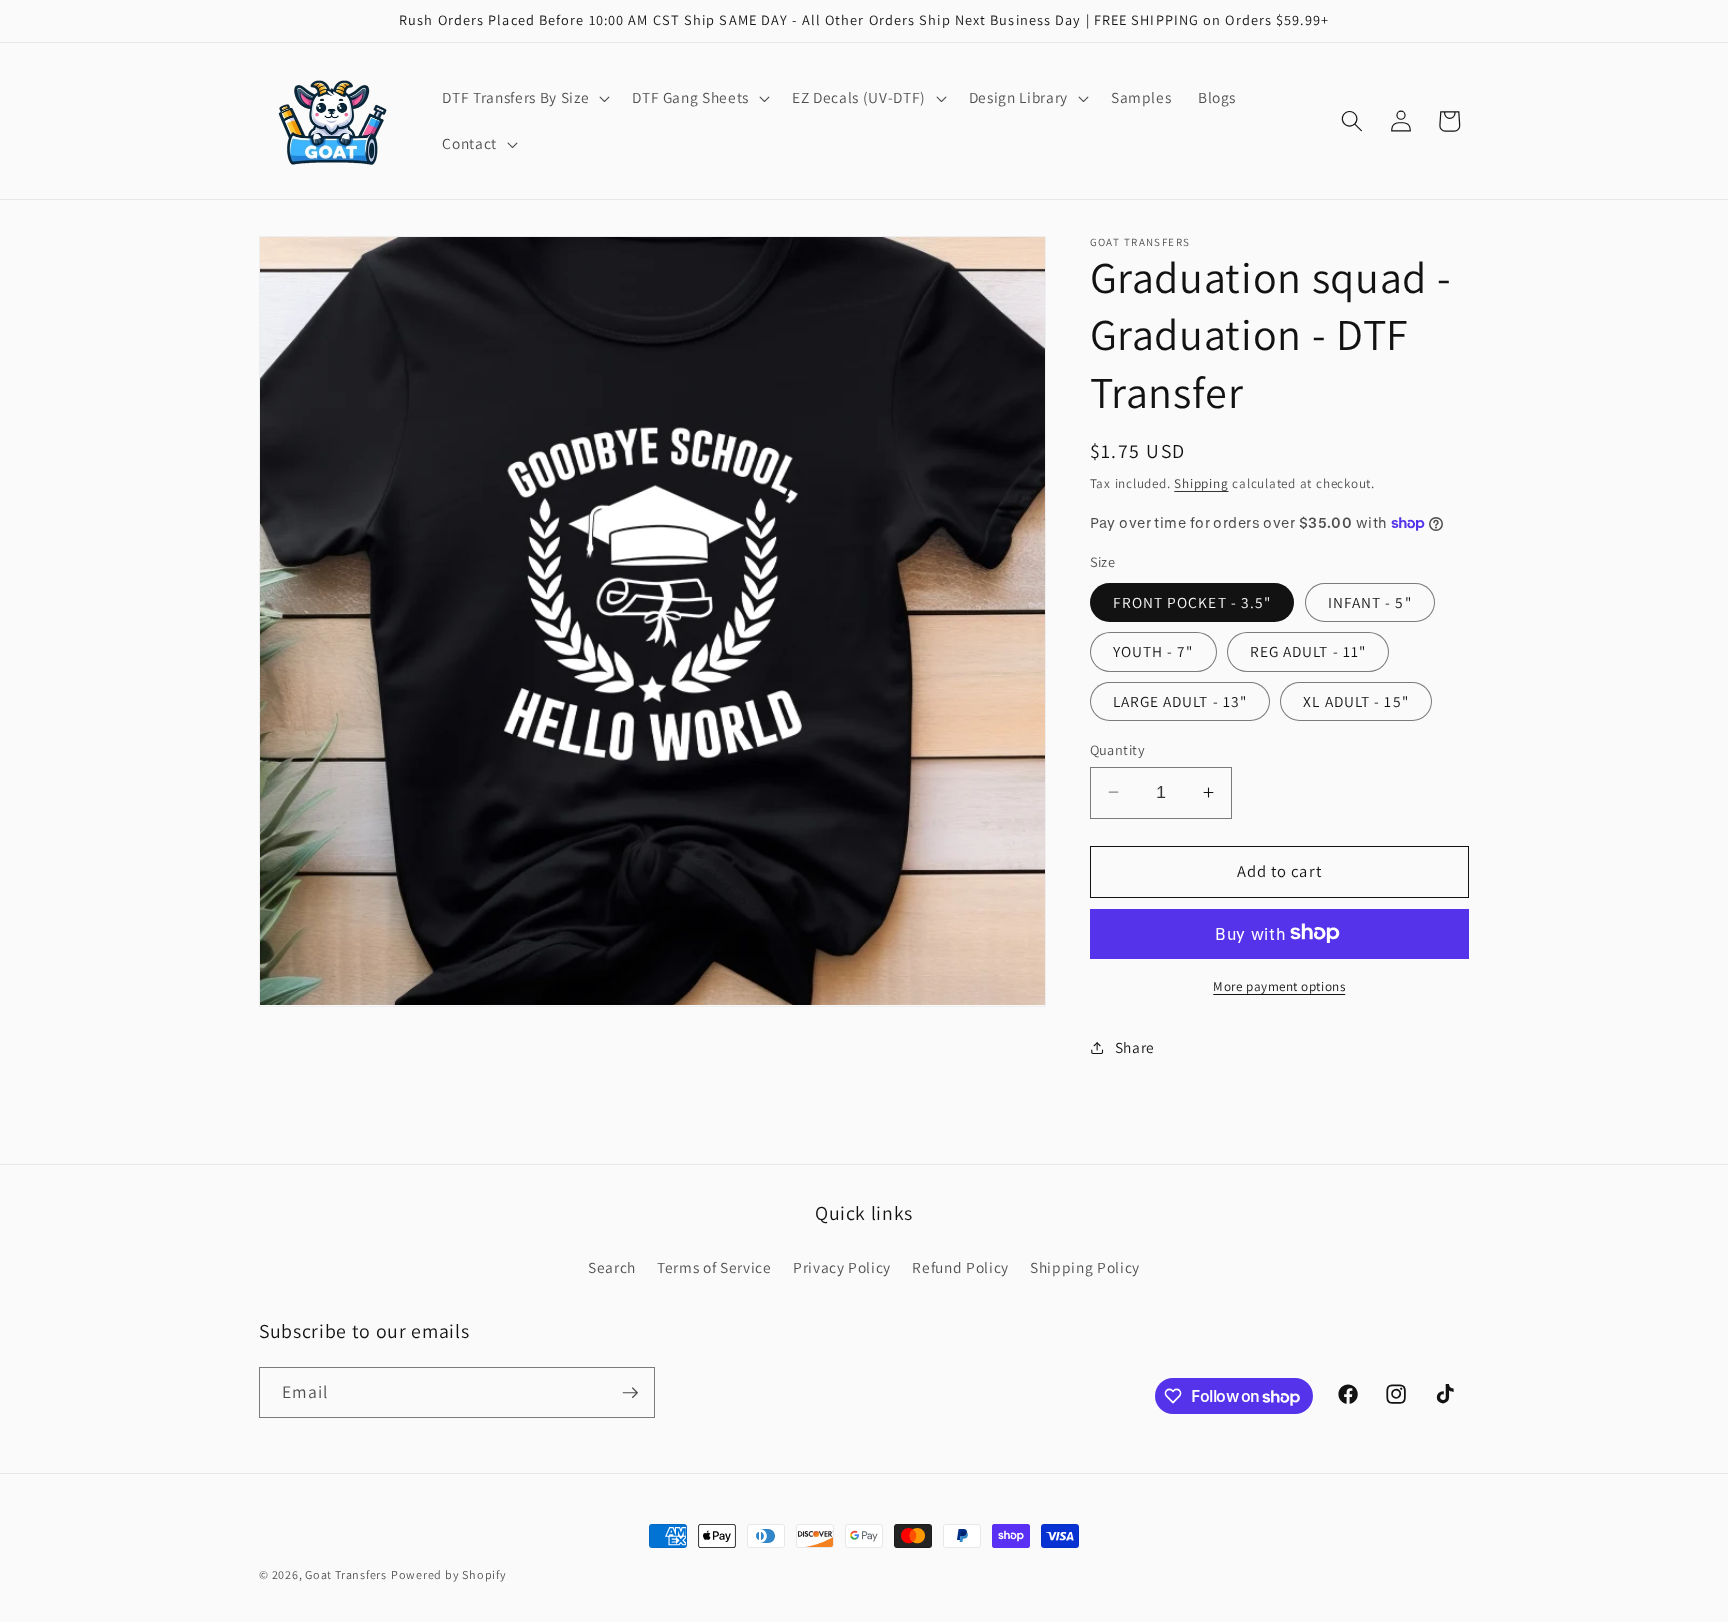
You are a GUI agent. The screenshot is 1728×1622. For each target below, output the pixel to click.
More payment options (1279, 985)
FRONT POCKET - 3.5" (1192, 602)
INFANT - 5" (1370, 602)
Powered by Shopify (449, 1574)
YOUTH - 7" (1153, 651)
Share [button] (1135, 1047)
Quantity (1118, 748)
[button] (524, 98)
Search (612, 1267)
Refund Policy (960, 1267)
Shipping (1201, 482)
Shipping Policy (1085, 1267)
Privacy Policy (842, 1267)
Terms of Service (714, 1267)
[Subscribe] (630, 1393)
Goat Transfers (346, 1574)
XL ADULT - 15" (1355, 700)
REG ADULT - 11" (1308, 651)
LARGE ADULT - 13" (1180, 700)
